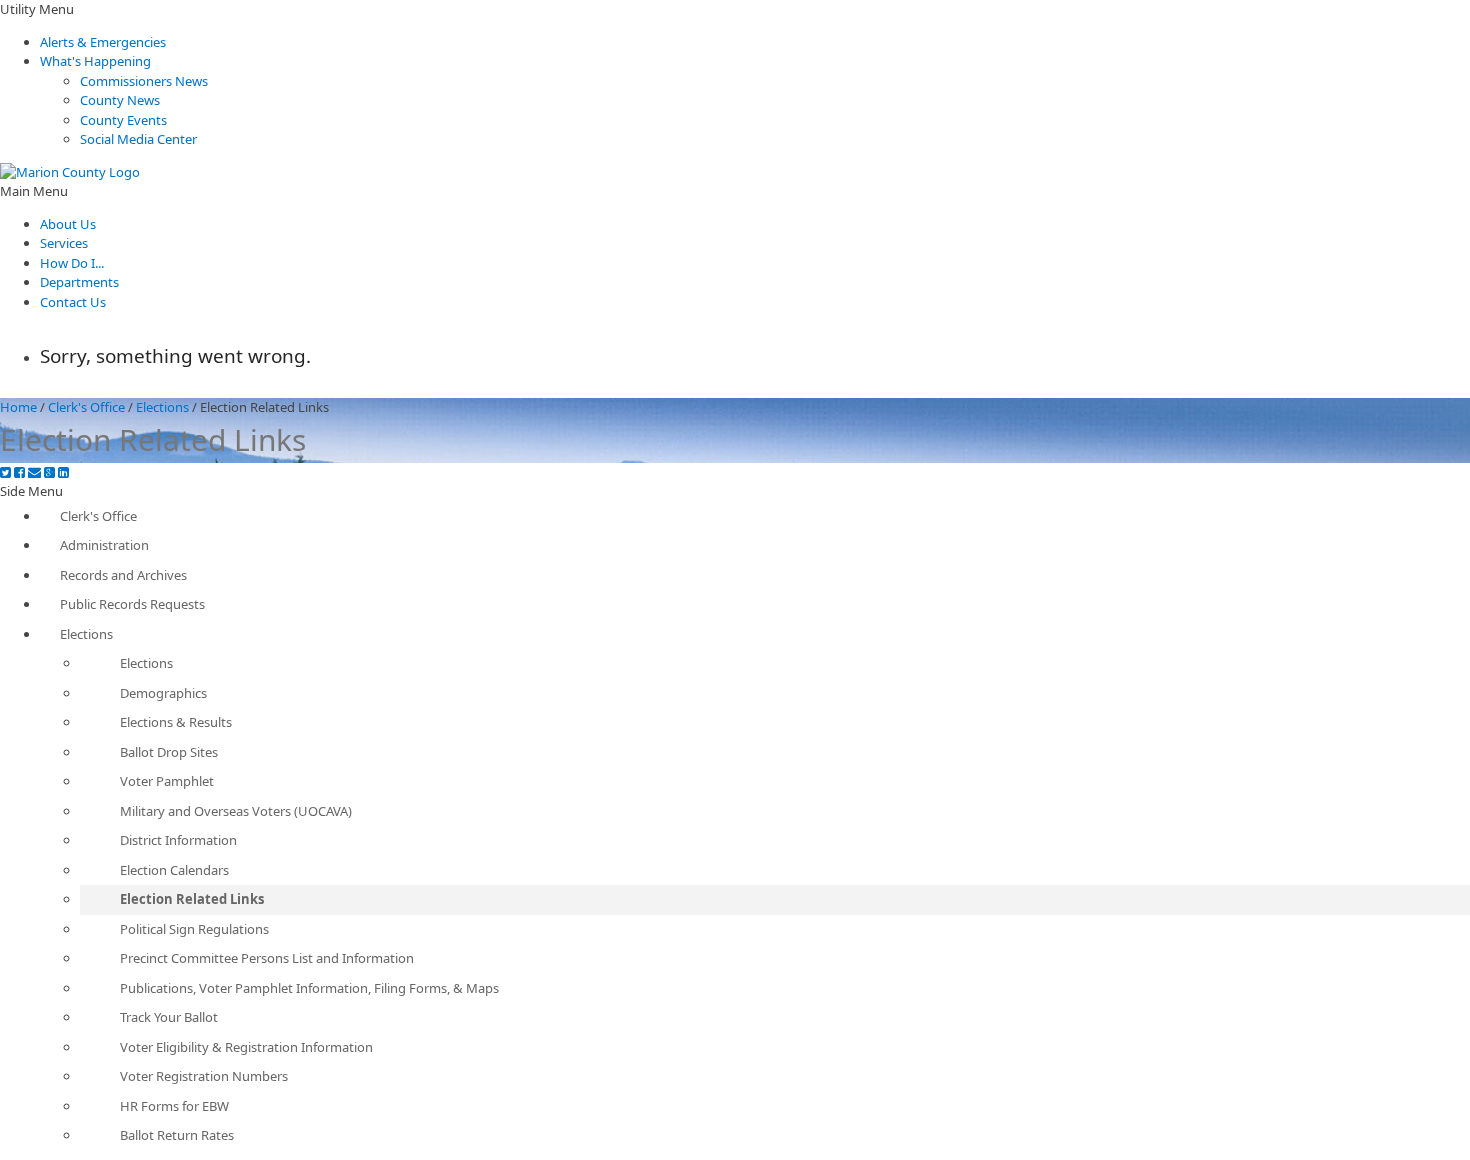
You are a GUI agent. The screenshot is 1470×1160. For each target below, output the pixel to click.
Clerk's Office (86, 407)
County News (120, 100)
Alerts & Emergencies (103, 42)
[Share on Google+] (49, 472)
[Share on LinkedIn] (63, 472)
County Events (123, 120)
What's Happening (95, 61)
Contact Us (73, 302)
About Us (68, 224)
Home (18, 407)
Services (64, 243)
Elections (162, 407)
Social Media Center (138, 139)
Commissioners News (144, 81)
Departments (79, 282)
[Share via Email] (34, 472)
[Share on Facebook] (19, 472)
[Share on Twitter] (5, 472)
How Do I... (72, 263)
